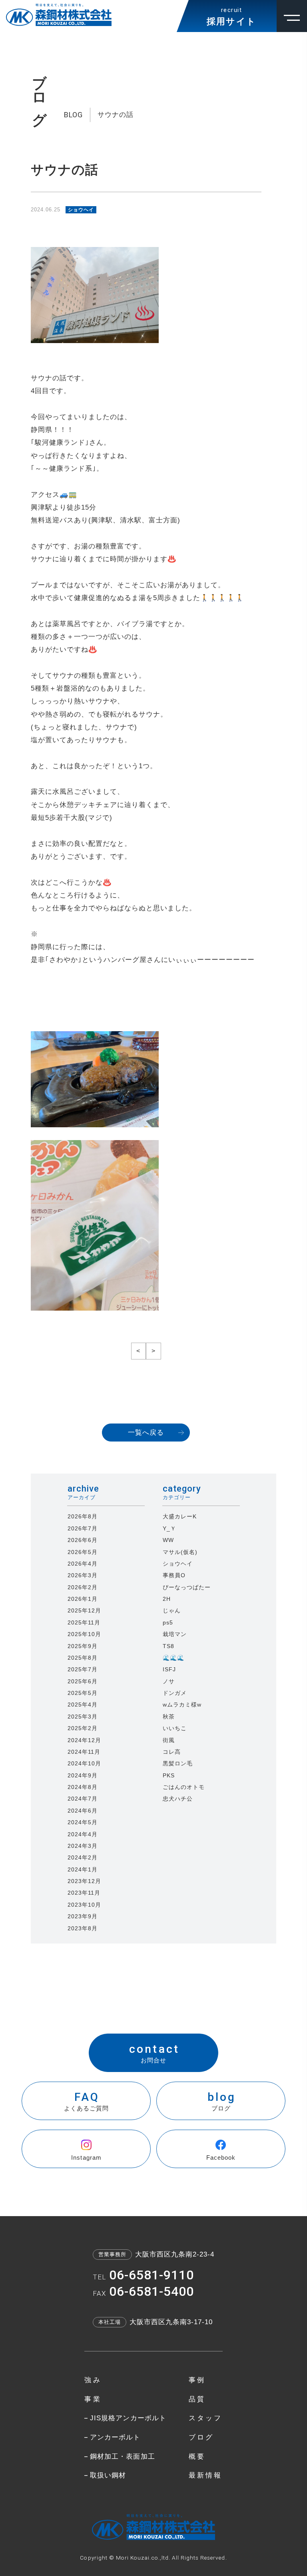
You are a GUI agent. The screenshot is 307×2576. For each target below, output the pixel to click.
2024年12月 (84, 1740)
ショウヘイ (178, 1564)
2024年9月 (83, 1775)
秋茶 (169, 1717)
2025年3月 (83, 1717)
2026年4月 (83, 1564)
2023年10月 (84, 1905)
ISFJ (169, 1669)
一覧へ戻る (146, 1433)
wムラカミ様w (182, 1705)
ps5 (168, 1622)
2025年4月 (83, 1705)
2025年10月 (84, 1634)
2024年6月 (83, 1811)
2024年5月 (83, 1822)
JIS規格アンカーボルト (128, 2418)
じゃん (172, 1610)
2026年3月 (83, 1575)
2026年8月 (83, 1516)
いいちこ (175, 1728)
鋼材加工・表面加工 (122, 2457)
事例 (197, 2380)
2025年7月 (83, 1669)
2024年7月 (83, 1799)
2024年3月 (83, 1846)
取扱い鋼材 (108, 2475)
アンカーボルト (115, 2437)
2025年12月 (84, 1610)
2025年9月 (83, 1646)
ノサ (169, 1681)
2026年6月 (83, 1540)
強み (93, 2380)
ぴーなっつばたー (187, 1587)
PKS (169, 1775)
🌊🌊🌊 (173, 1658)
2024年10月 (84, 1763)
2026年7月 (83, 1528)
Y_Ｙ (169, 1528)
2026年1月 (83, 1599)
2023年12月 (84, 1881)
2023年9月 (83, 1916)
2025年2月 (83, 1728)
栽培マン (175, 1634)
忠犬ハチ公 (178, 1799)
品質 (197, 2399)
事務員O (174, 1575)
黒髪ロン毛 (178, 1763)
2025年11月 (84, 1622)
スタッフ (206, 2418)
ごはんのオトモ (184, 1787)
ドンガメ (175, 1693)
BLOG (73, 115)
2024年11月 (84, 1752)
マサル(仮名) (180, 1552)
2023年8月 (83, 1928)
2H (167, 1599)
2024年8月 (83, 1787)
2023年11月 (84, 1893)
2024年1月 (83, 1869)
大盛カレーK (180, 1516)
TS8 (168, 1646)
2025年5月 (83, 1693)
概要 (197, 2457)
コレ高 (172, 1752)
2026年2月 (83, 1587)
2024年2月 (83, 1857)
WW (168, 1540)
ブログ (201, 2437)
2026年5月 (83, 1552)
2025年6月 (83, 1681)
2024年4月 (83, 1834)
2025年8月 (83, 1658)
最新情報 (206, 2475)
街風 (169, 1740)
